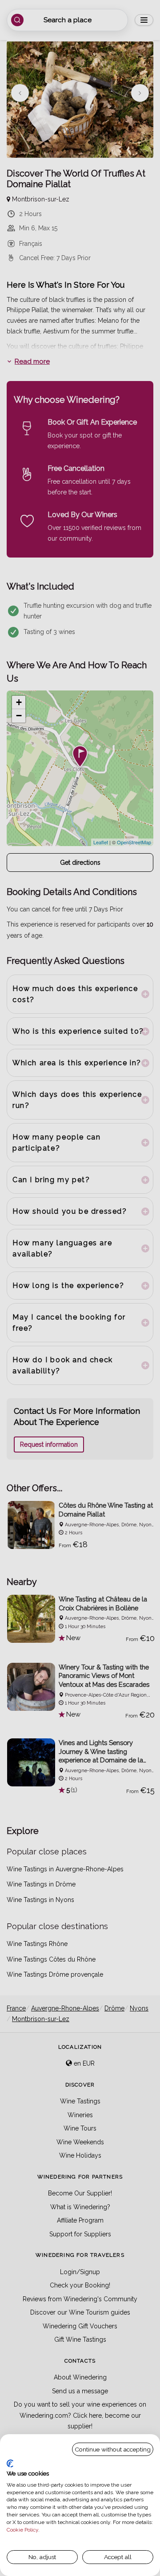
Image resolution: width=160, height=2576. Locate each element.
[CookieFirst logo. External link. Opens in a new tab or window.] (10, 2464)
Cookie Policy (22, 2530)
